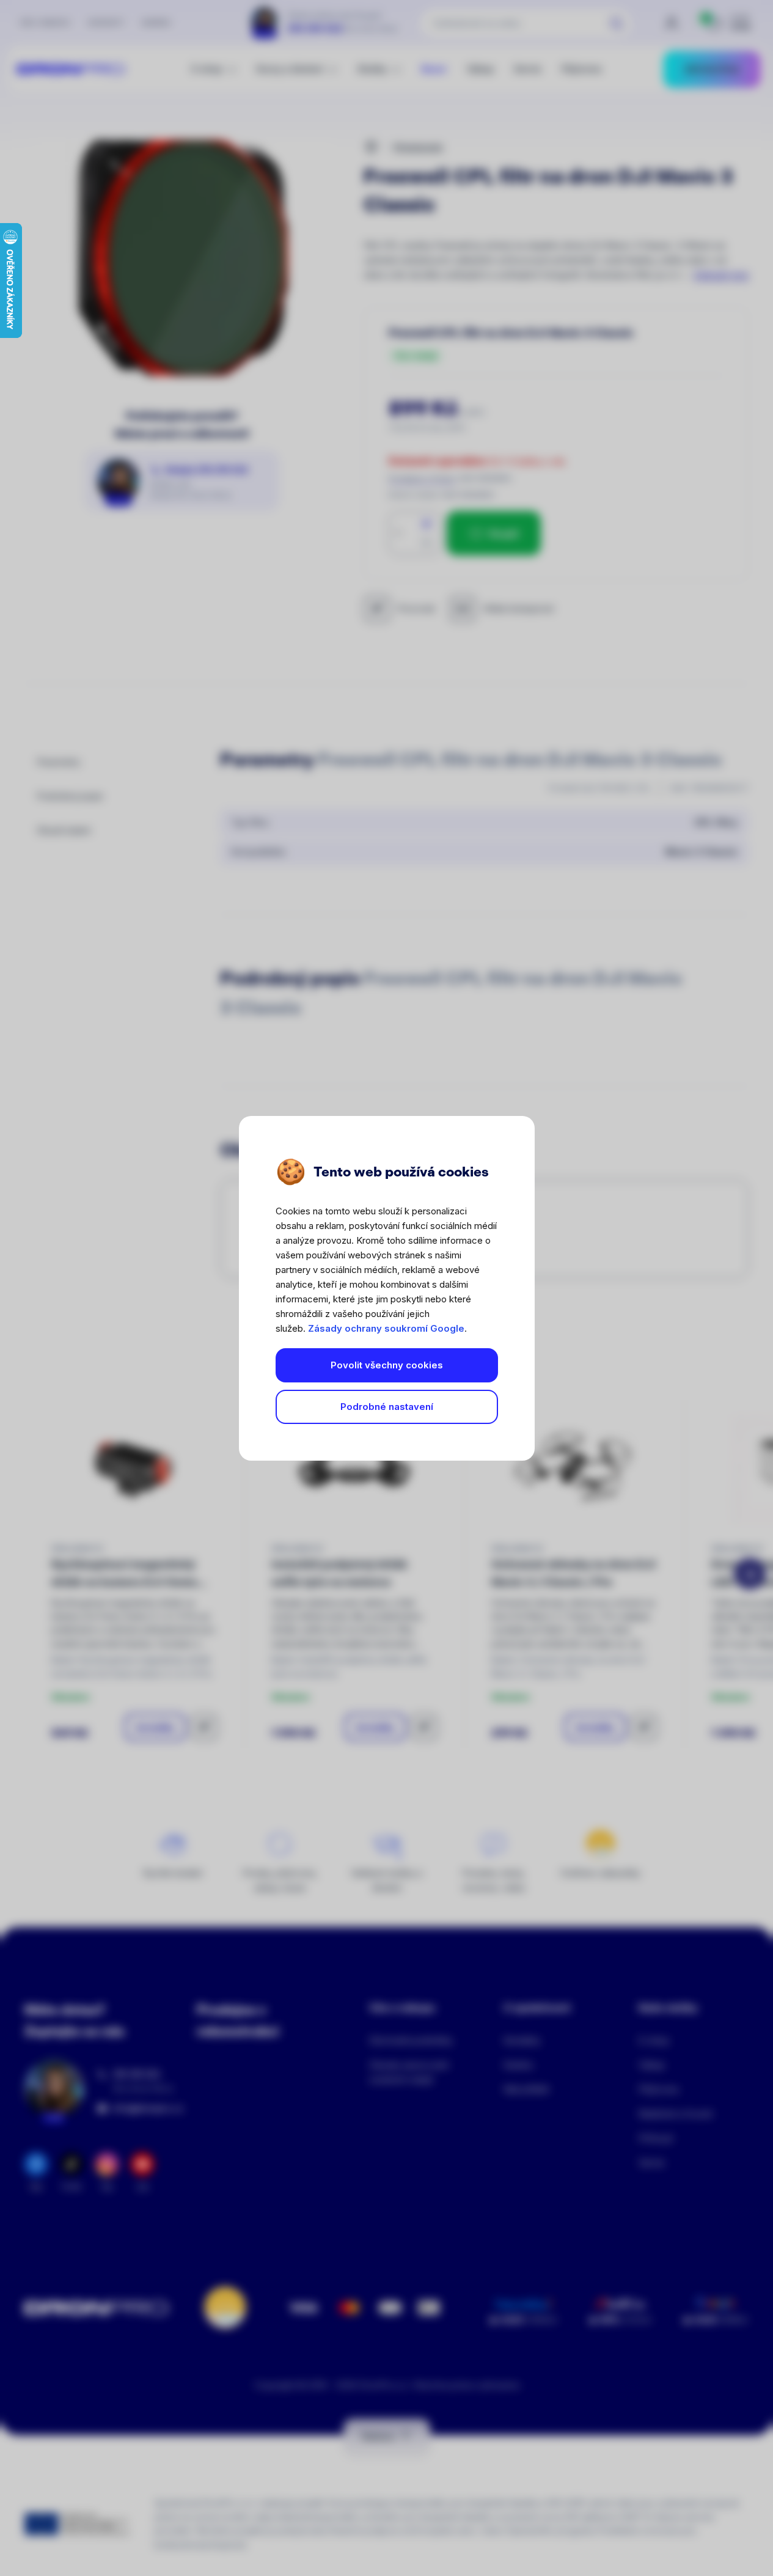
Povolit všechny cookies (387, 1365)
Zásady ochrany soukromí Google (386, 1328)
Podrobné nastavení (387, 1407)
